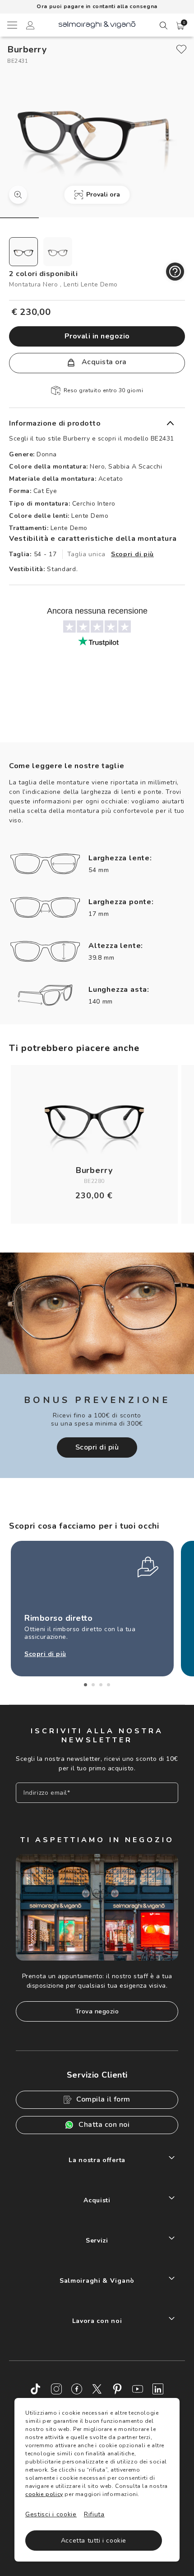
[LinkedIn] (158, 2389)
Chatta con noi (104, 2125)
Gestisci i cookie (51, 2514)
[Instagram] (56, 2389)
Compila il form (103, 2099)
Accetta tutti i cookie (94, 2541)
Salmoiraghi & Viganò (97, 2281)
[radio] (23, 252)
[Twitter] (97, 2389)
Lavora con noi (97, 2321)
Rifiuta (94, 2514)
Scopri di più (132, 554)
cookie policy (44, 2494)
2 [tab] (93, 1685)
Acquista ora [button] (103, 362)
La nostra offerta (97, 2160)
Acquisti (97, 2200)
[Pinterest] (117, 2389)
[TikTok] (36, 2389)
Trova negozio (97, 2011)
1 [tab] (85, 1685)
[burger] (12, 25)
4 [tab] (109, 1685)
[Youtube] (138, 2389)
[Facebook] (77, 2389)
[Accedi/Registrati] (30, 27)
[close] (181, 49)
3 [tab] (101, 1685)
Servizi (97, 2241)
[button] (180, 26)
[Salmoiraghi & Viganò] (97, 24)
